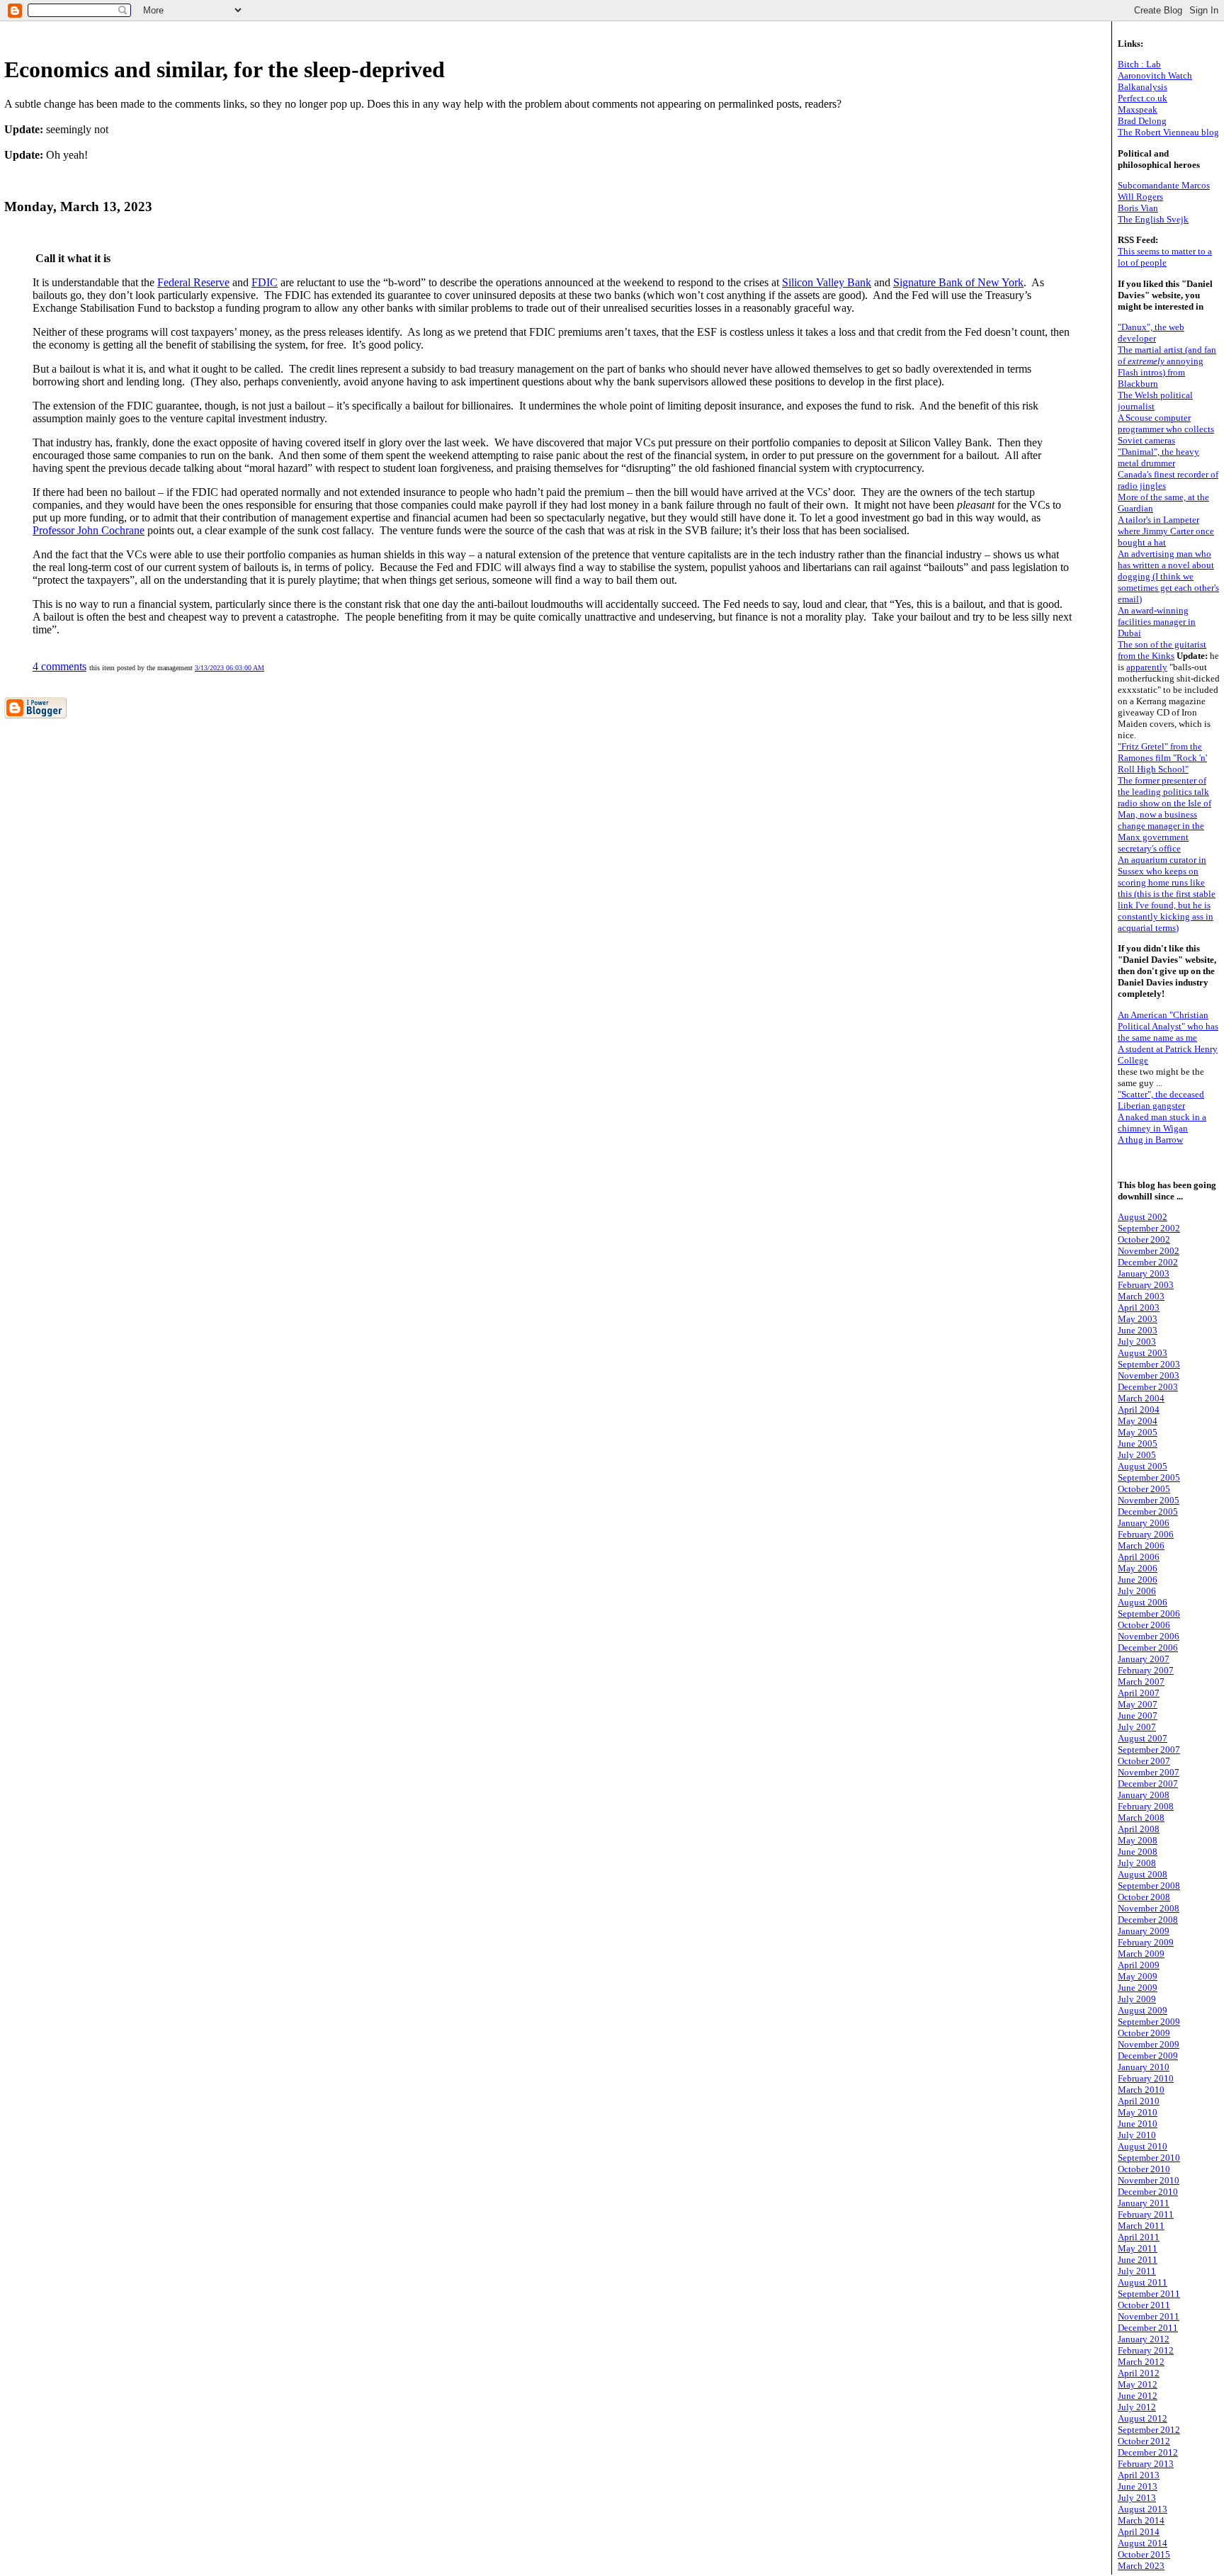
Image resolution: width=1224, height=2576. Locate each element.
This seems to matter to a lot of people (1165, 257)
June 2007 (1138, 1716)
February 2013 (1146, 2464)
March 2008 (1141, 1818)
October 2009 (1144, 2033)
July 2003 (1137, 1341)
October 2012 (1144, 2441)
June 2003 (1138, 1330)
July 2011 (1137, 2271)
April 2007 (1139, 1693)
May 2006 (1138, 1568)
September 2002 (1149, 1228)
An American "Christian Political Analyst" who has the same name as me (1168, 1026)
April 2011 (1139, 2237)
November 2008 (1149, 1908)
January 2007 (1144, 1659)
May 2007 (1138, 1704)
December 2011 (1148, 2328)
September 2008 (1149, 1886)
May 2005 (1138, 1432)
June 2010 (1138, 2124)
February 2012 (1146, 2350)
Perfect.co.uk (1143, 98)
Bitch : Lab (1139, 64)
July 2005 (1137, 1455)
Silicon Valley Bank (827, 282)
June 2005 (1138, 1444)
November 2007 (1149, 1772)
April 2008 (1139, 1829)
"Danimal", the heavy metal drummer (1158, 457)
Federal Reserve (193, 282)
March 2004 (1141, 1398)
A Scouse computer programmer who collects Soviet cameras (1166, 429)
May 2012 (1138, 2384)
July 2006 (1137, 1591)
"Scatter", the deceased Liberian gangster (1161, 1100)
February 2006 (1146, 1534)
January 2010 (1144, 2067)
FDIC (265, 282)
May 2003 (1138, 1319)
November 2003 (1149, 1375)
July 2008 (1137, 1863)
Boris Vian (1138, 208)
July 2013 (1137, 2498)
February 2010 (1146, 2078)
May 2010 (1138, 2112)
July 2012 (1137, 2407)
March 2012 (1141, 2362)
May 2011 (1138, 2248)
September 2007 (1149, 1750)
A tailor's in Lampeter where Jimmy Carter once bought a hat (1166, 531)
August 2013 (1143, 2509)
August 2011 (1143, 2282)
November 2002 (1149, 1251)
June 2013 (1138, 2486)
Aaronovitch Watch (1155, 75)
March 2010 (1141, 2090)
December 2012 (1148, 2452)
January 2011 (1144, 2203)
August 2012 (1143, 2418)
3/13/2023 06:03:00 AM (229, 668)
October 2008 (1144, 1897)
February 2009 (1146, 1942)
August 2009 (1143, 2010)
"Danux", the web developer (1151, 333)
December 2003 (1148, 1387)
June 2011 (1138, 2260)
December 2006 (1148, 1648)
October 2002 (1144, 1239)
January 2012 (1144, 2339)
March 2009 (1141, 1954)
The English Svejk (1153, 219)
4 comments (59, 666)
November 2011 (1149, 2316)
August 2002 (1143, 1217)
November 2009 (1149, 2044)
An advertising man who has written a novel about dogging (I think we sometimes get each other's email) (1168, 576)
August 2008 (1143, 1874)
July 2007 (1137, 1727)
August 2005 (1143, 1466)
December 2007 (1148, 1784)
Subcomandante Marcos (1164, 185)
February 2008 (1146, 1806)
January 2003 (1144, 1273)
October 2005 (1144, 1489)
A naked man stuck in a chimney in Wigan (1162, 1123)
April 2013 (1139, 2475)
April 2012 (1139, 2373)
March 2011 (1141, 2226)
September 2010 (1149, 2158)
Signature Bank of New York (958, 282)
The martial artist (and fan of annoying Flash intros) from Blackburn (1167, 367)
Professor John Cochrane (89, 530)
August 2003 (1143, 1353)
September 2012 (1149, 2430)
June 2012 (1138, 2396)
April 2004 (1139, 1410)
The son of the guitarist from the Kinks (1162, 650)
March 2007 (1141, 1682)
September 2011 (1149, 2294)
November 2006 (1149, 1636)
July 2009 (1137, 1999)
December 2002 (1148, 1262)
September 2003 (1149, 1364)
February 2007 (1146, 1670)
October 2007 (1144, 1761)
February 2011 (1146, 2214)
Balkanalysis (1143, 87)
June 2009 (1138, 1988)
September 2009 (1149, 2022)
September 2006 (1149, 1614)
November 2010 (1149, 2180)
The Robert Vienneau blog (1168, 132)
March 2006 (1141, 1546)
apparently (1147, 667)
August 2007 (1143, 1738)
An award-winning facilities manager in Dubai (1157, 622)
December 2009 (1148, 2056)
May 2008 (1138, 1840)
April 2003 (1139, 1307)
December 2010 (1148, 2192)
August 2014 (1143, 2543)
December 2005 (1148, 1512)
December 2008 (1148, 1920)
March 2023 (1141, 2566)
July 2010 (1137, 2135)
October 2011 (1144, 2305)
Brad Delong (1142, 121)
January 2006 (1144, 1523)
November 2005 (1149, 1500)
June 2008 (1138, 1852)
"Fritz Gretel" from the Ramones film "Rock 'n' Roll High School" (1162, 758)
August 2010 (1143, 2146)
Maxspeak (1138, 109)
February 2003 (1146, 1285)
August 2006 (1143, 1602)
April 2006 (1139, 1557)
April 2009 (1139, 1965)
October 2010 (1144, 2169)
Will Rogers (1140, 197)
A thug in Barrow (1150, 1140)
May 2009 (1138, 1976)
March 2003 (1141, 1296)
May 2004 (1138, 1421)
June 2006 (1138, 1580)
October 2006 (1144, 1625)
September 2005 (1149, 1478)
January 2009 (1144, 1931)
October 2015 (1144, 2554)
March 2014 (1141, 2520)
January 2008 (1144, 1795)
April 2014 (1139, 2532)
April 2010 (1139, 2101)
